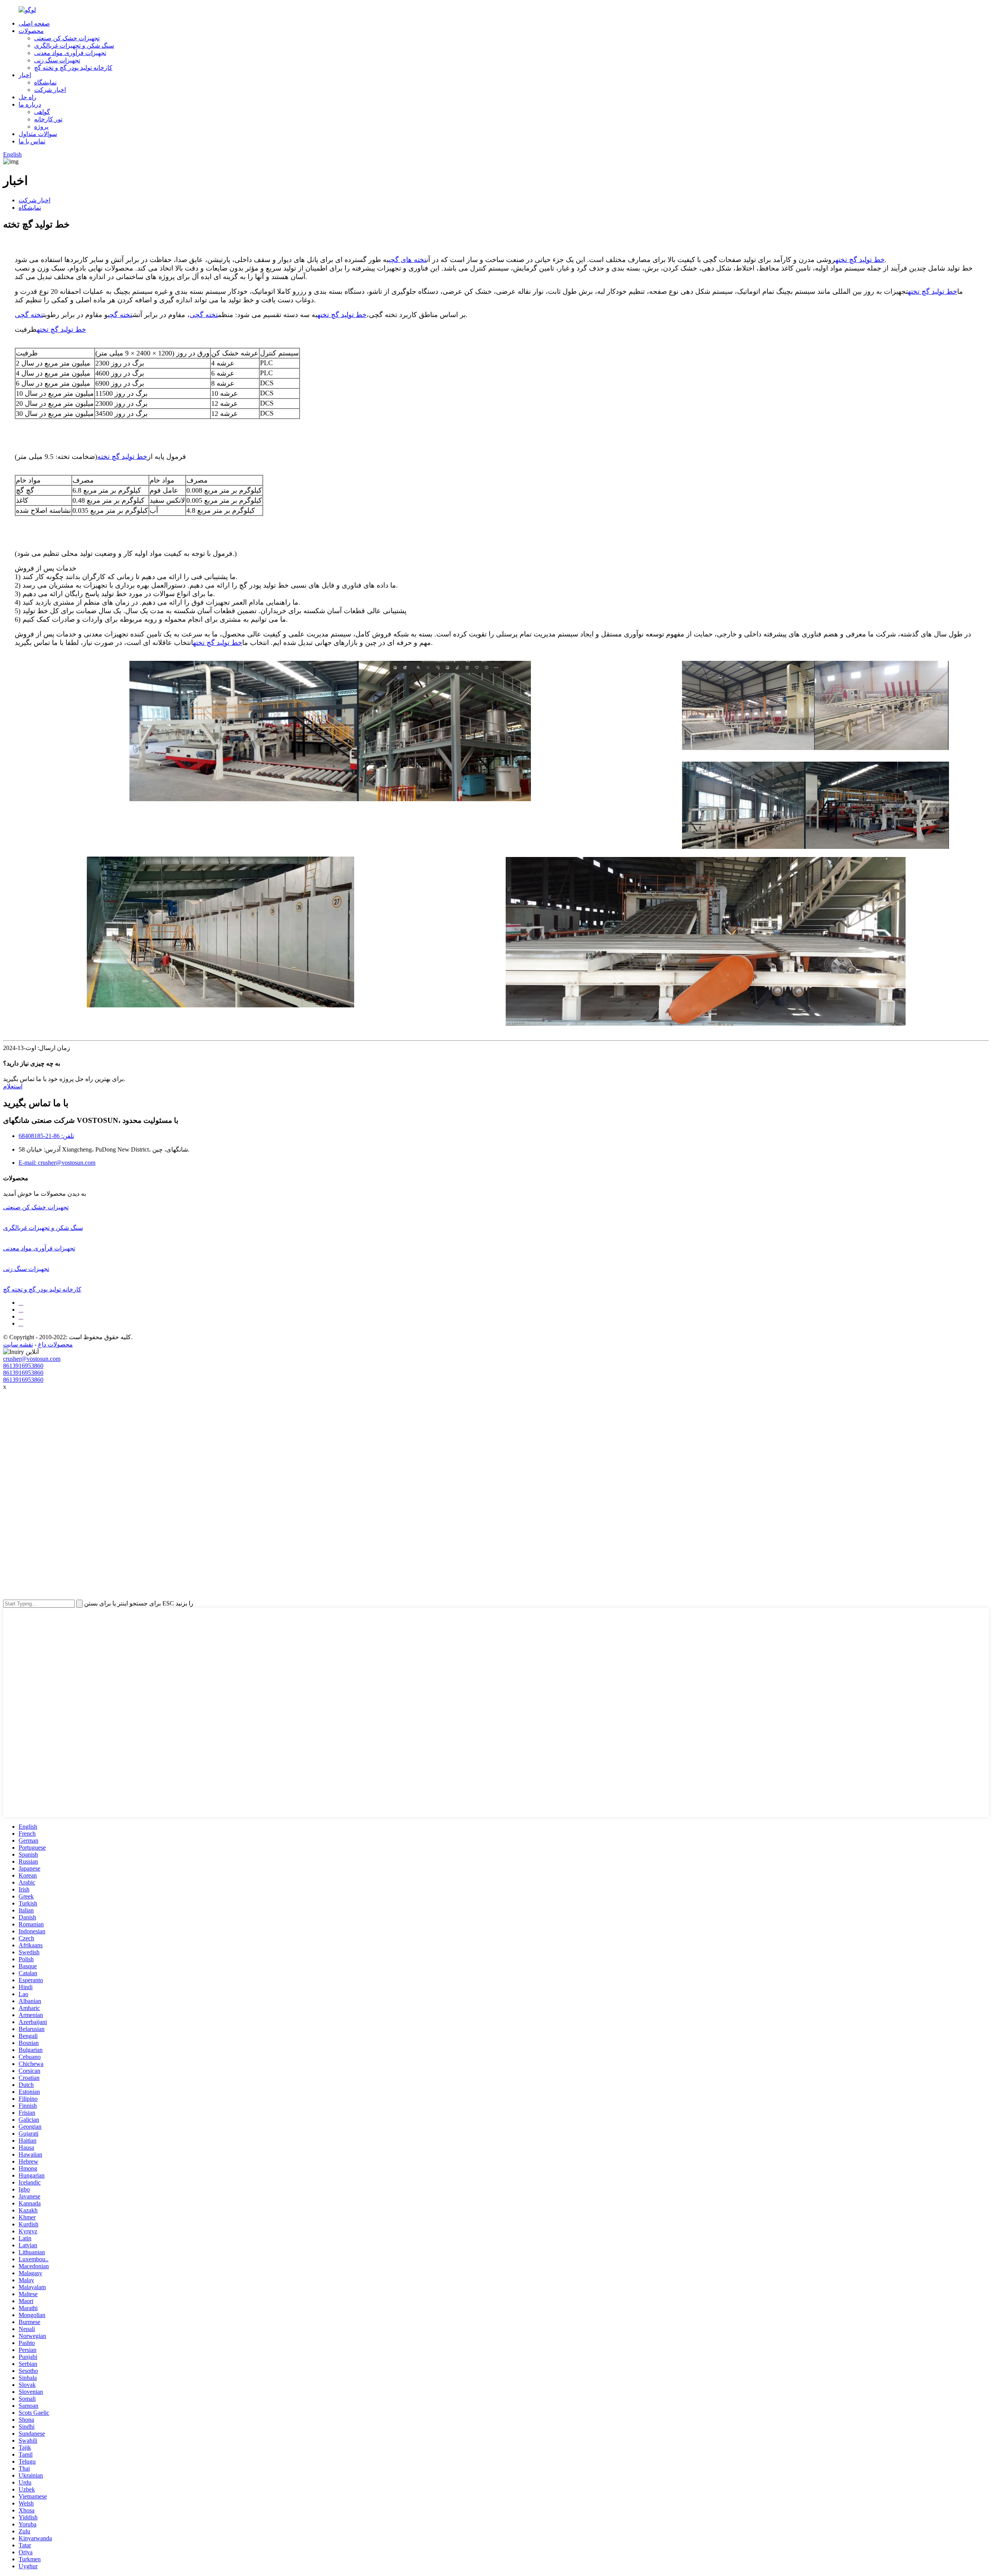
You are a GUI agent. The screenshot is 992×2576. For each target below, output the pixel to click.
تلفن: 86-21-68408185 (46, 1136)
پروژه (41, 127)
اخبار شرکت (50, 90)
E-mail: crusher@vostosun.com (57, 1163)
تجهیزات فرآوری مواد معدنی (70, 53)
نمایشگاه (45, 82)
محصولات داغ (55, 1344)
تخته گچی (204, 315)
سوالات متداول (38, 134)
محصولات (31, 31)
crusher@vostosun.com (32, 1359)
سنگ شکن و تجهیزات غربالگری (74, 46)
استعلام (13, 1086)
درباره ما (30, 104)
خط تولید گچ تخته (860, 260)
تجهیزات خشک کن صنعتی (67, 38)
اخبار (25, 75)
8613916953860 (23, 1366)
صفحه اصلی (34, 23)
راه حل (28, 97)
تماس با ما (32, 141)
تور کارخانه (48, 119)
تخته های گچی (407, 260)
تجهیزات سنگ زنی (57, 60)
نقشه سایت (18, 1344)
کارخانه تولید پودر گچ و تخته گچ (73, 68)
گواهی (42, 112)
